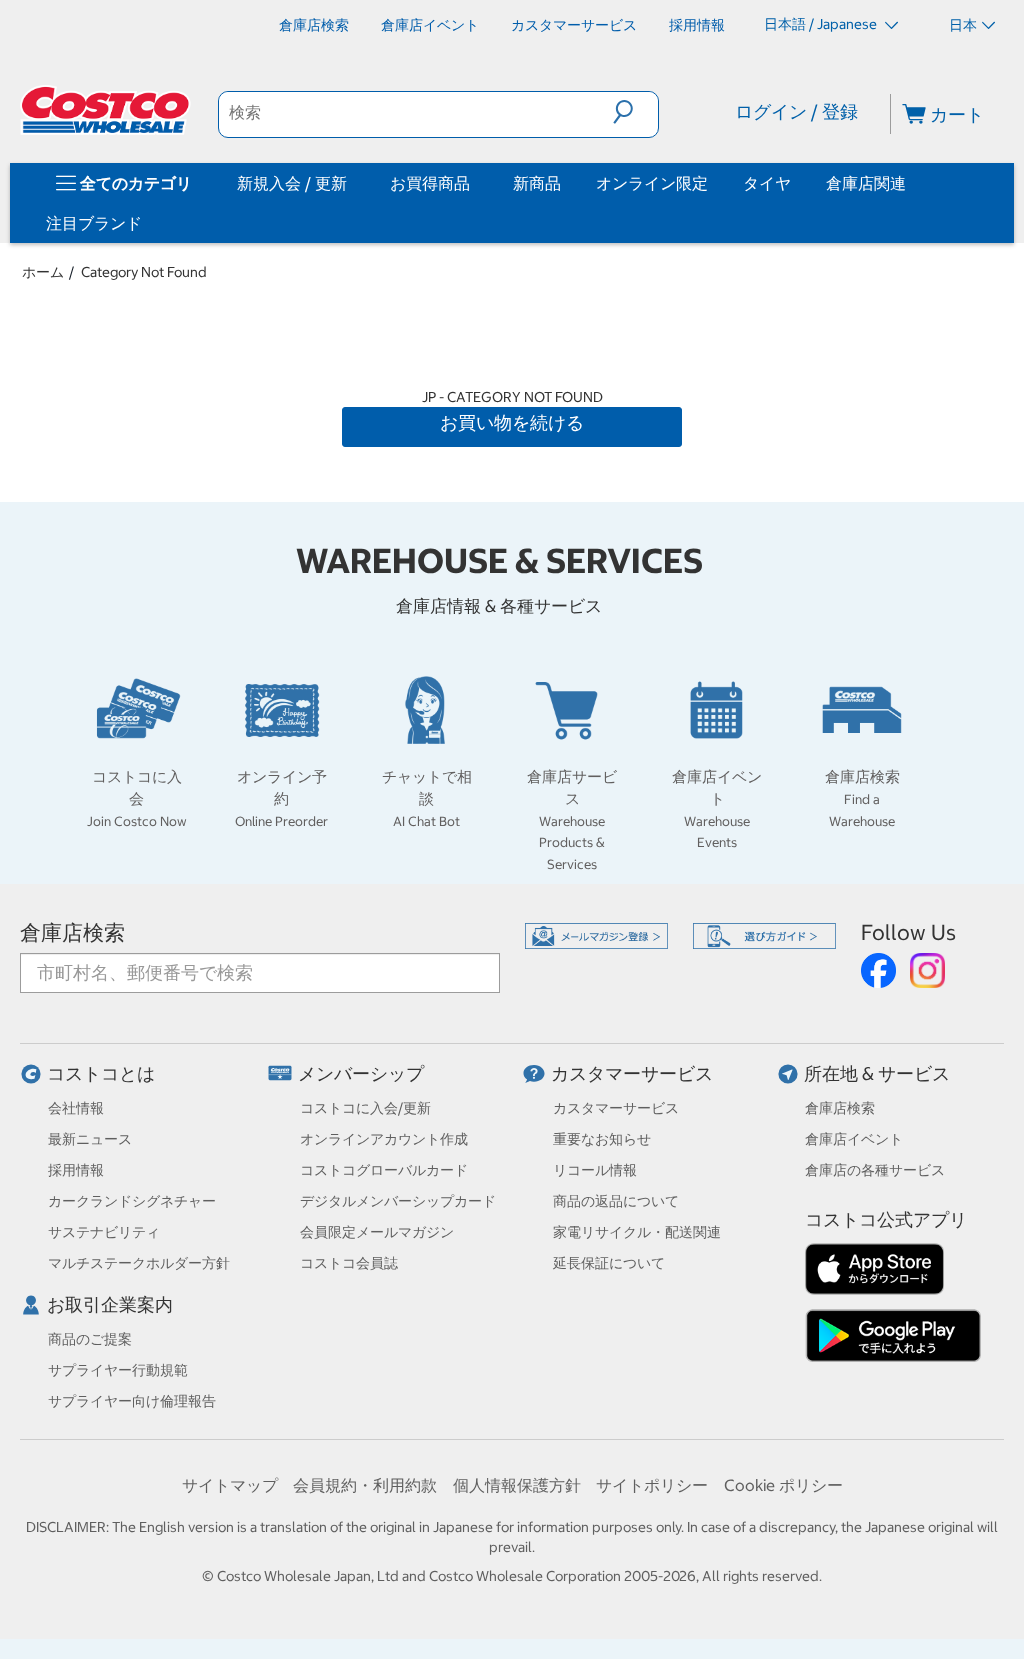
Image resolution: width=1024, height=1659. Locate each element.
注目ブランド (94, 223)
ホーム (43, 272)
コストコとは (101, 1073)
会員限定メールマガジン (377, 1232)
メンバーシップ (361, 1073)
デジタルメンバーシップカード (398, 1201)
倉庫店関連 (866, 183)
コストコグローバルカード (384, 1170)
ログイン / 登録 (796, 111)
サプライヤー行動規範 (118, 1370)
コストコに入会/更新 (365, 1108)
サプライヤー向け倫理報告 (132, 1401)
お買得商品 (430, 183)
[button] (635, 112)
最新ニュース (90, 1139)
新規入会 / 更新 (292, 183)
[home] (107, 110)
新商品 (537, 183)
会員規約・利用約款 (365, 1485)
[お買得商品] (474, 183)
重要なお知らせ (602, 1139)
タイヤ (767, 183)
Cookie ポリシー (783, 1485)
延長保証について (609, 1263)
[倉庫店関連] (910, 183)
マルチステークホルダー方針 (139, 1263)
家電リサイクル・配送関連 (637, 1232)
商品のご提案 (90, 1339)
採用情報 (76, 1170)
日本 (963, 25)
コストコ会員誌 (349, 1263)
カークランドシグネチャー (132, 1201)
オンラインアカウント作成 (384, 1139)
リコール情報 (595, 1170)
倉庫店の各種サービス (875, 1170)
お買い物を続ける (512, 422)
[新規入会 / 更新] (351, 183)
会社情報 (76, 1108)
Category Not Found (144, 272)
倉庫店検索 (72, 932)
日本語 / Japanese (822, 24)
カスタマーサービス (632, 1073)
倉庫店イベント (854, 1139)
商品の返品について (616, 1201)
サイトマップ (230, 1485)
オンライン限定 (652, 183)
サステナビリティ (104, 1232)
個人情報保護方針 (517, 1485)
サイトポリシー (652, 1485)
